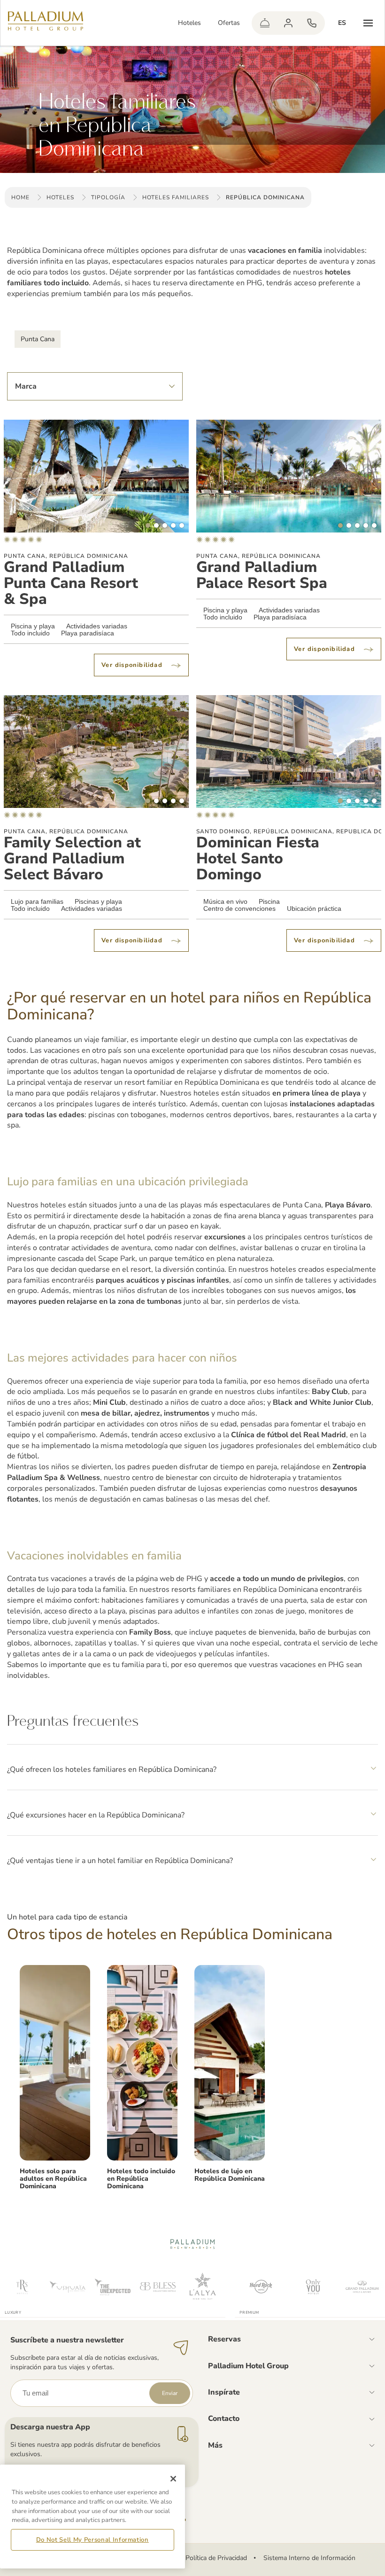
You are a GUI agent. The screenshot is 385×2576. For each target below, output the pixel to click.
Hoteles (189, 23)
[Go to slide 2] (156, 525)
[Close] (173, 2479)
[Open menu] (368, 23)
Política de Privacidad (216, 2558)
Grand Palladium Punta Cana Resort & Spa (71, 583)
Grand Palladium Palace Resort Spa (262, 575)
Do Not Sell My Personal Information (92, 2540)
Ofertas (229, 23)
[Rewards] (288, 23)
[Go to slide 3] (165, 525)
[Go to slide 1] (148, 525)
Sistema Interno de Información (309, 2558)
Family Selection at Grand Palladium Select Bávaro (72, 859)
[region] (92, 2517)
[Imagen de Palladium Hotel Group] (55, 2063)
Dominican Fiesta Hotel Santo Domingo (258, 859)
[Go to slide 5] (182, 525)
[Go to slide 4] (173, 525)
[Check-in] (265, 23)
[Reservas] (312, 23)
